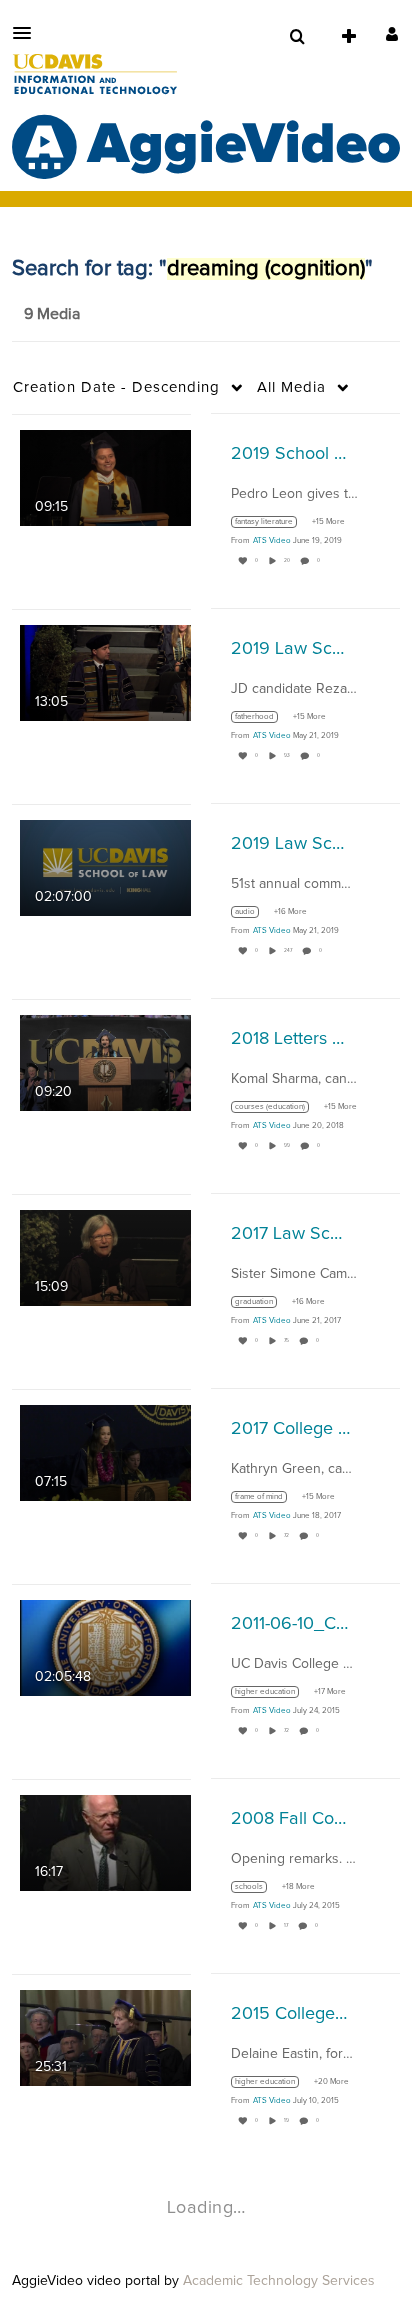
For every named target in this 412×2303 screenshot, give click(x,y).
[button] (28, 33)
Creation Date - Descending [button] (116, 387)
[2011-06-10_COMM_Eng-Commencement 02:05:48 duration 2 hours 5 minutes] (105, 1647)
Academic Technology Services (279, 2281)
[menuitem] (297, 37)
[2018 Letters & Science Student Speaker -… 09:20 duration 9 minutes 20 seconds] (105, 1062)
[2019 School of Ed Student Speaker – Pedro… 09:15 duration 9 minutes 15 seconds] (105, 477)
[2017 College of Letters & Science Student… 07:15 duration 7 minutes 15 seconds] (105, 1452)
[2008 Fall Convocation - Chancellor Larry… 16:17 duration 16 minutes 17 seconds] (105, 1842)
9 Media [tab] (52, 314)
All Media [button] (291, 387)
